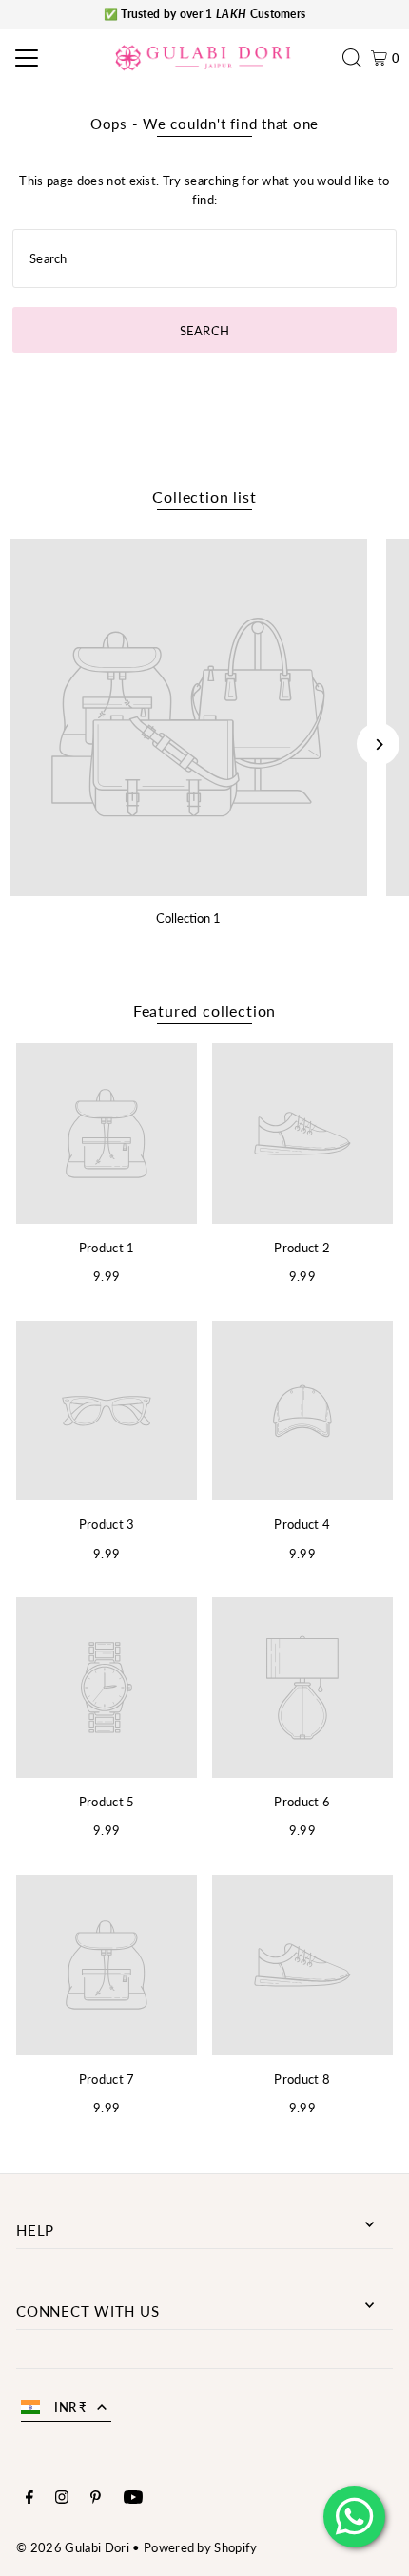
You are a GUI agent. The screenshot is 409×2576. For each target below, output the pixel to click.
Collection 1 (188, 918)
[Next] (378, 744)
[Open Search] (357, 58)
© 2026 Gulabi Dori (73, 2547)
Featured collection (204, 1011)
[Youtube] (133, 2499)
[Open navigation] (24, 58)
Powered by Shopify (201, 2547)
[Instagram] (62, 2499)
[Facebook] (29, 2499)
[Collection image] (188, 717)
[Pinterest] (96, 2499)
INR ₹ (71, 2407)
